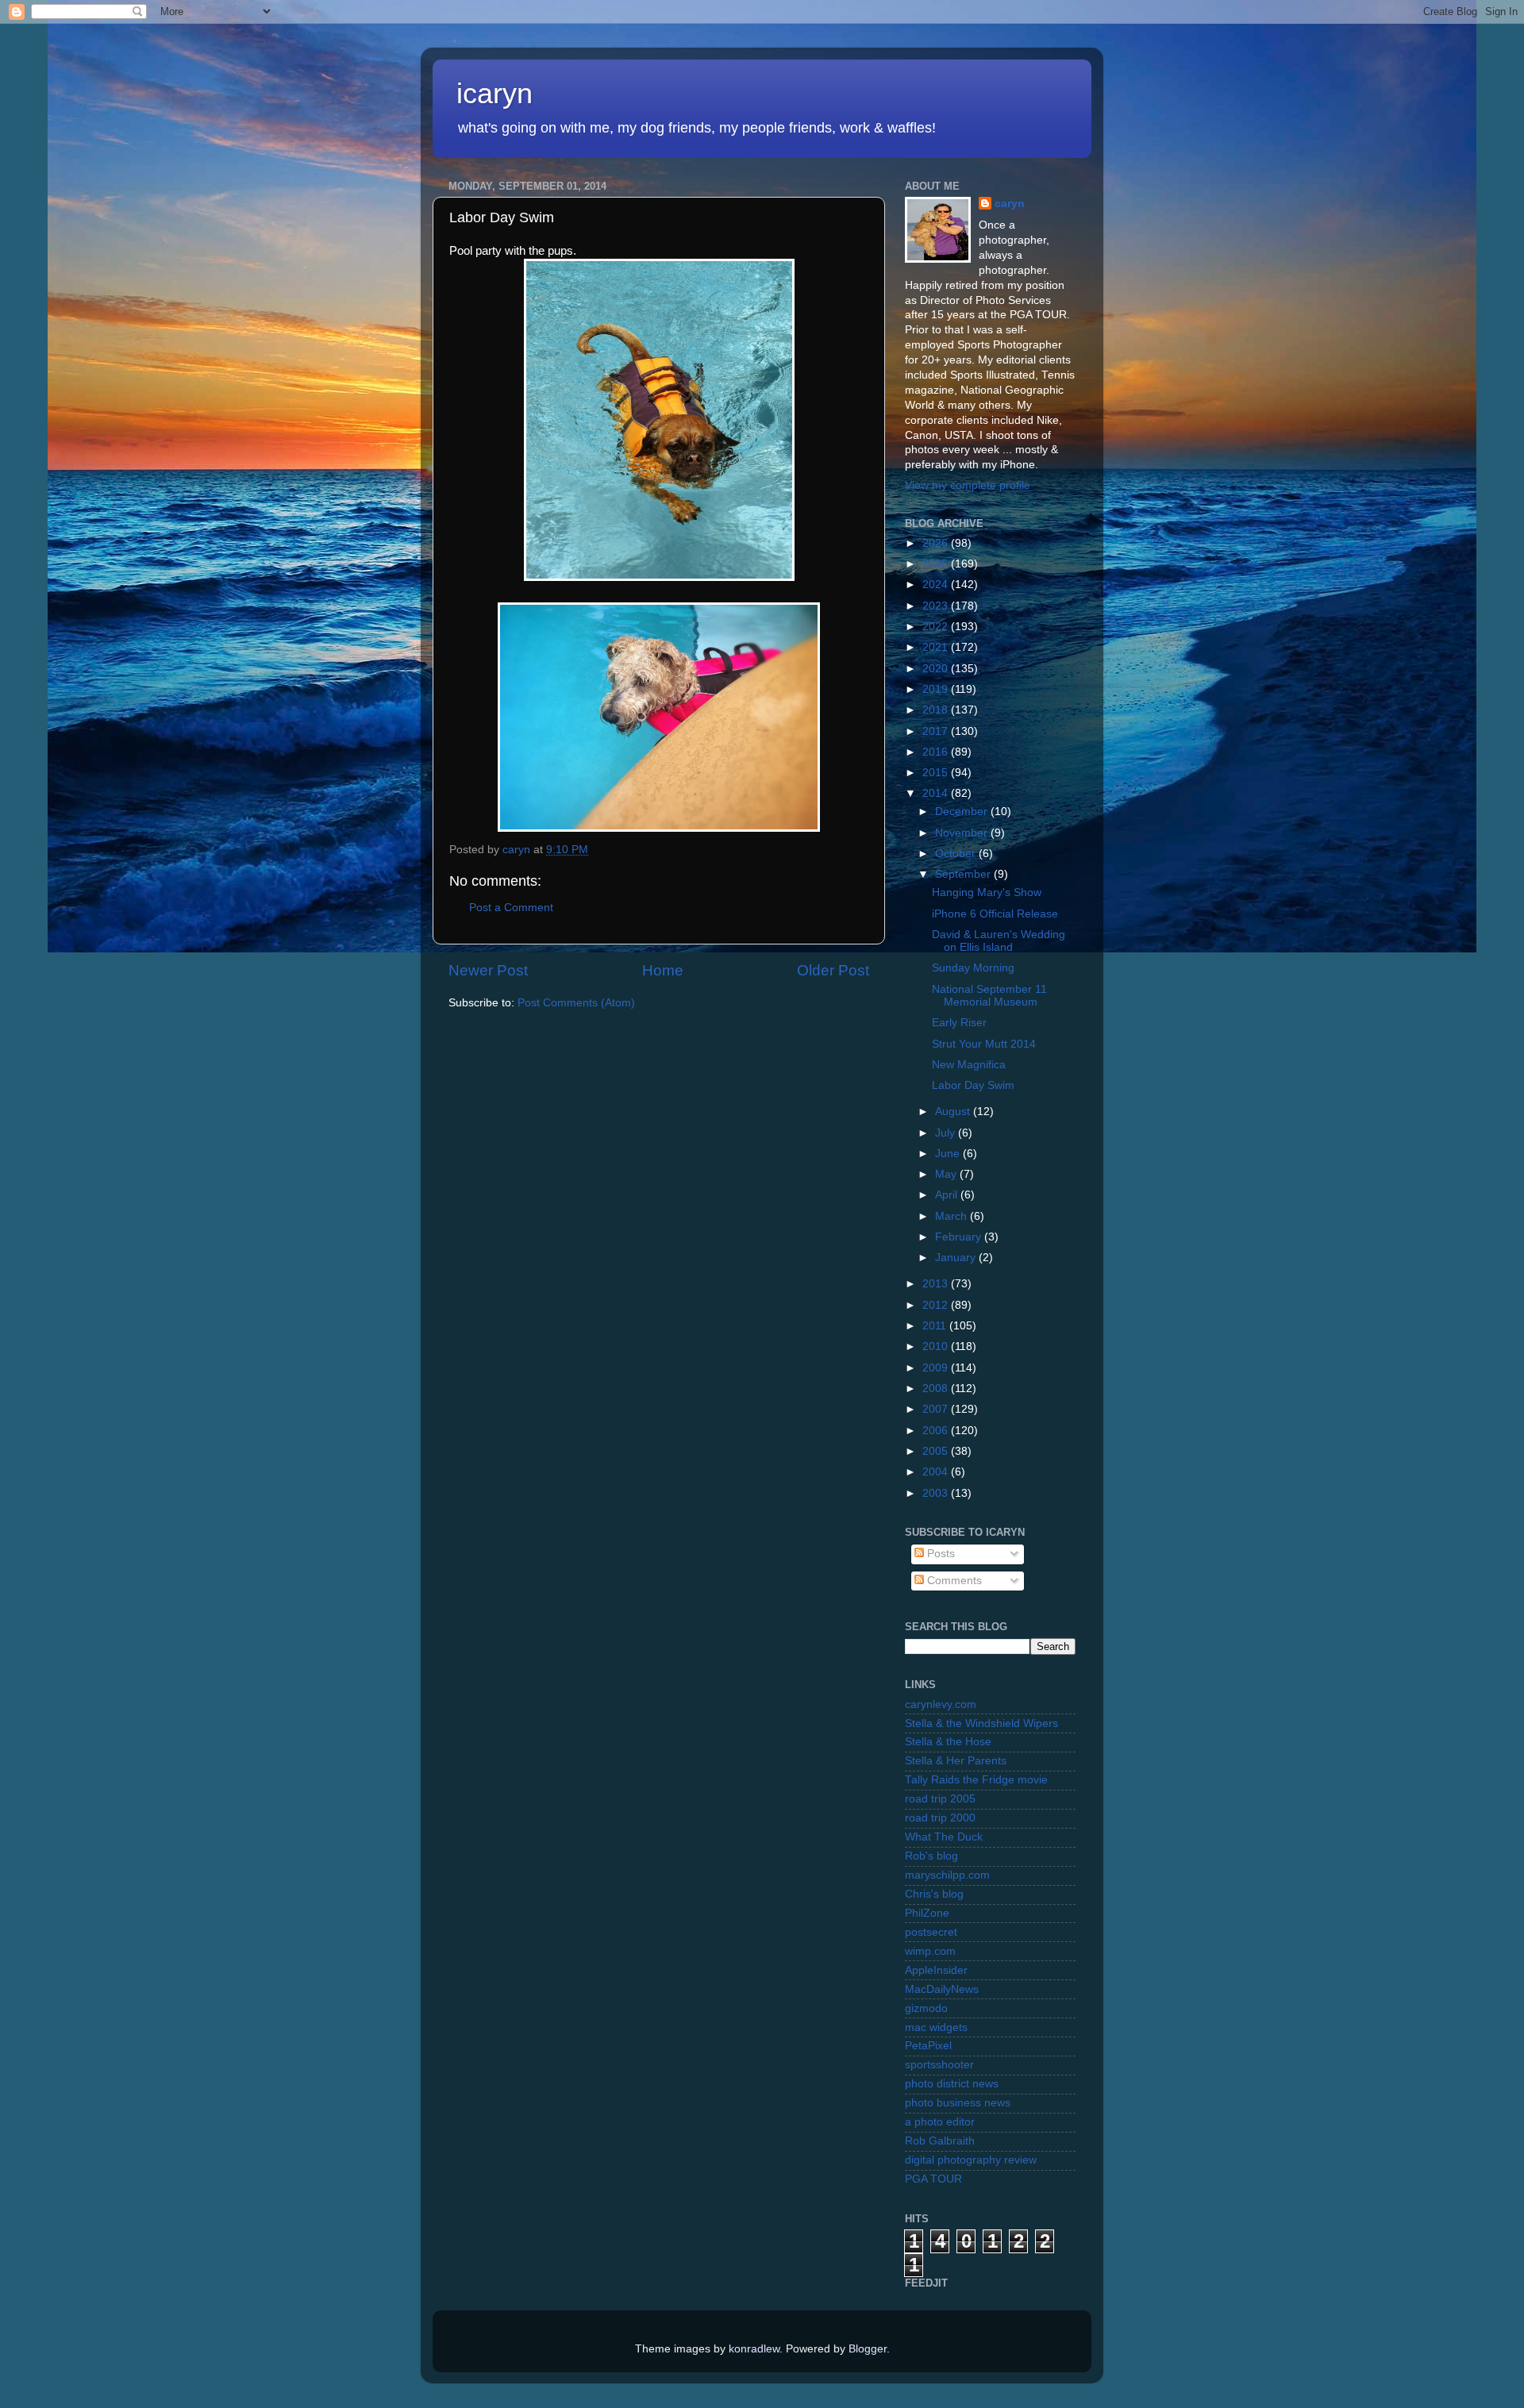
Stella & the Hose (948, 1742)
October (957, 854)
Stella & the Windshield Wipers (981, 1723)
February (960, 1237)
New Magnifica (969, 1065)
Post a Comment (511, 908)
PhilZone (927, 1913)
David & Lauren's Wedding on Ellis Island (999, 941)
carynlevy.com (941, 1704)
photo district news (952, 2084)
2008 (937, 1389)
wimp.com (930, 1951)
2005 (937, 1451)
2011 (936, 1326)
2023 (937, 606)
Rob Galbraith (940, 2141)
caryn (1010, 204)
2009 (937, 1368)
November (963, 833)
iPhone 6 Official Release (995, 914)
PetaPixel (928, 2046)
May (947, 1174)
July (947, 1133)
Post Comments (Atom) (576, 1003)
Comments (953, 1581)
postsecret (931, 1932)
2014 (937, 793)
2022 (937, 627)
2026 (937, 543)
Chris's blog (934, 1894)
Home (663, 970)
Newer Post (488, 970)
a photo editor (940, 2122)
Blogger (868, 2349)
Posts (939, 1554)
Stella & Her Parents (956, 1761)
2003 (937, 1493)
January (957, 1258)
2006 (937, 1431)
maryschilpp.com (947, 1875)
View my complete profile (968, 485)
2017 (937, 731)
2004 (937, 1472)
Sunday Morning (973, 968)
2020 (937, 669)
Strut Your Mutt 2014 (984, 1044)
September (964, 874)
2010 (937, 1346)
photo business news (958, 2103)
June (949, 1154)
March (952, 1216)
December (963, 812)
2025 (937, 564)
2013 (937, 1284)
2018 (937, 710)
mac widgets (936, 2027)
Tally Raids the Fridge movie (976, 1780)
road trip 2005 (940, 1799)
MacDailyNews (942, 1989)
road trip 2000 (940, 1818)
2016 (937, 752)
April (948, 1195)
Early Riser (959, 1023)
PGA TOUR (933, 2179)
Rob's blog (931, 1856)
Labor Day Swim (973, 1085)
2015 (937, 773)
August (954, 1112)
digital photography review (971, 2160)
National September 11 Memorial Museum (989, 996)
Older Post (833, 970)
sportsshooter (939, 2065)
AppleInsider (936, 1970)
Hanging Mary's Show (987, 892)
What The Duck (944, 1837)
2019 (937, 689)
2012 (937, 1305)
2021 (937, 647)
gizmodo (926, 2008)
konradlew (754, 2349)
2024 (937, 585)
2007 (937, 1409)
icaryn (495, 93)
